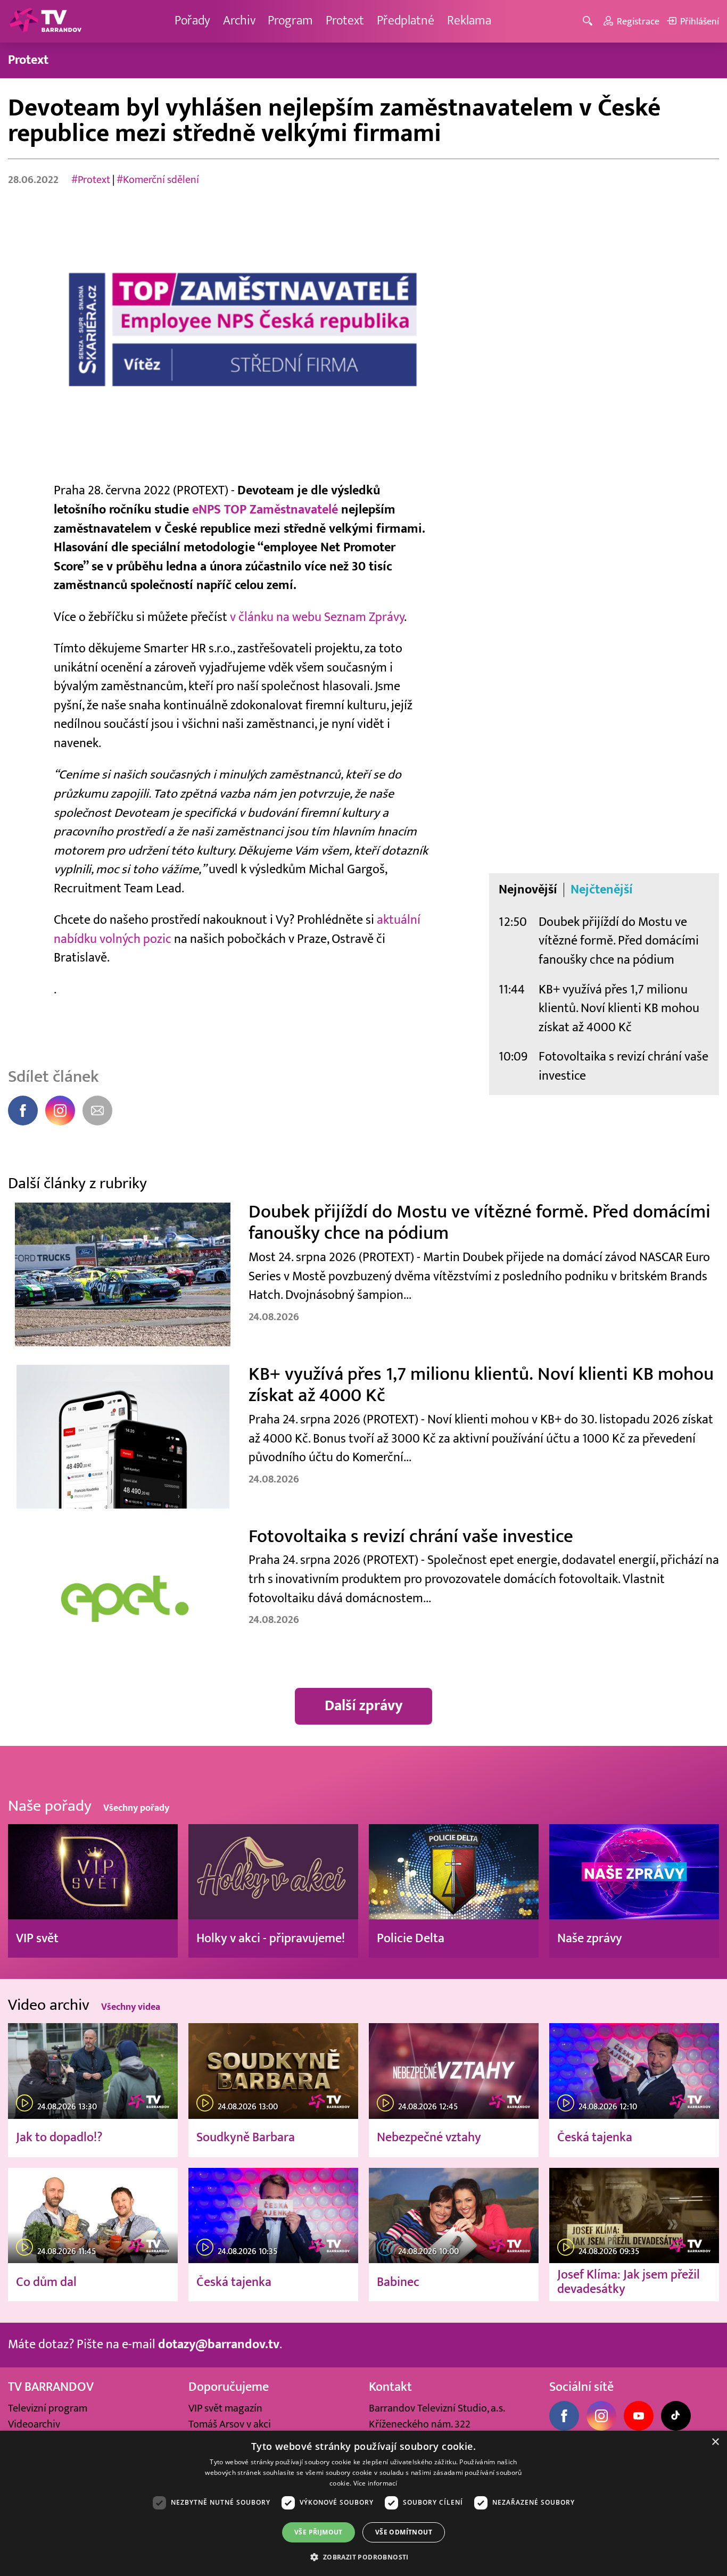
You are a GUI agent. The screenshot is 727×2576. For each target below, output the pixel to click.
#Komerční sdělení (158, 180)
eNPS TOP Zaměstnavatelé (265, 510)
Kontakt (390, 2387)
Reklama (469, 21)
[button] (363, 2557)
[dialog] (363, 2503)
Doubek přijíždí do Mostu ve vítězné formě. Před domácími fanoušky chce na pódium (619, 941)
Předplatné (406, 21)
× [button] (715, 2442)
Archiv (239, 21)
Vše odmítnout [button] (404, 2532)
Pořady (192, 21)
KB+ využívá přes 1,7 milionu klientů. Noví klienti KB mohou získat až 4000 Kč (619, 1009)
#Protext (91, 180)
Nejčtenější (602, 890)
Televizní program (48, 2408)
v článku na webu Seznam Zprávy (317, 617)
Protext (345, 21)
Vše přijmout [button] (319, 2532)
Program (290, 21)
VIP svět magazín (225, 2408)
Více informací (375, 2483)
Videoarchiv (34, 2424)
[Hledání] (589, 22)
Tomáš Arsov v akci (230, 2424)
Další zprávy (364, 1706)
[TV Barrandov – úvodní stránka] (45, 21)
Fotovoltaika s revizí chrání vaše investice (623, 1066)
